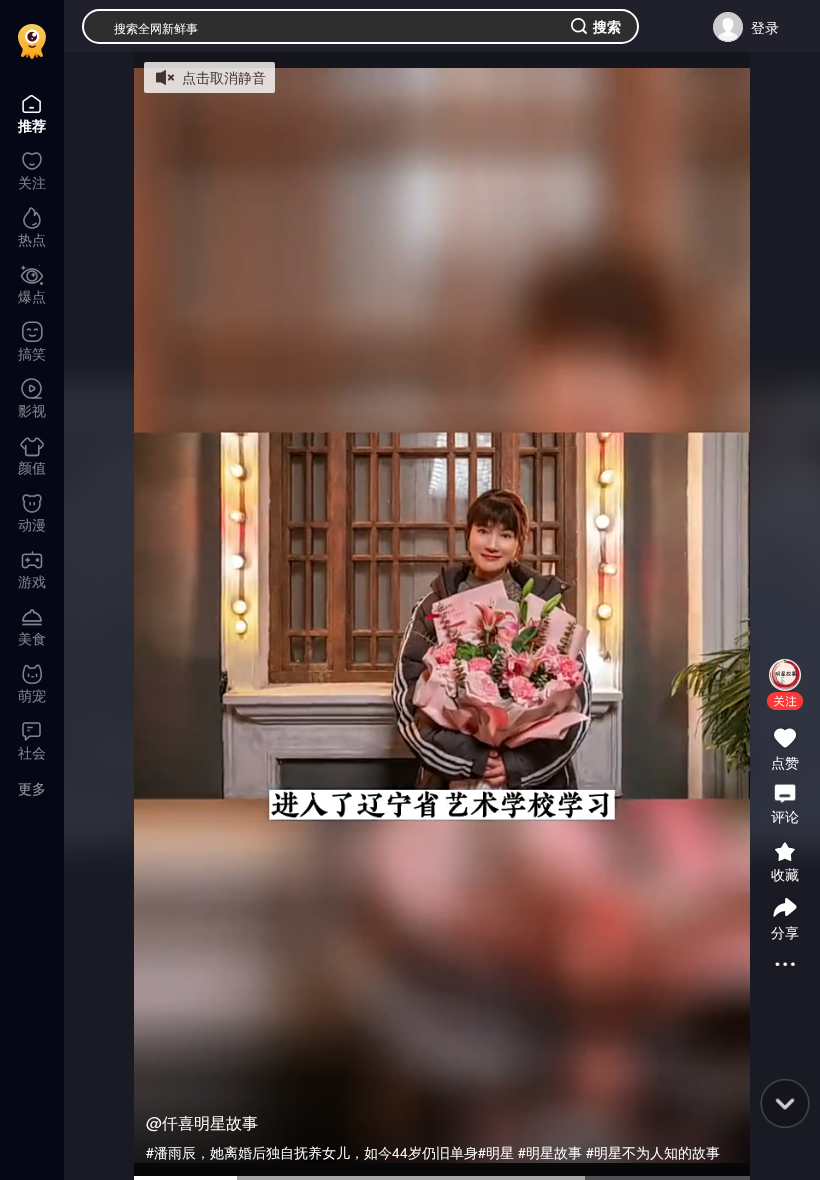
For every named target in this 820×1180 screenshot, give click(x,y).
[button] (785, 701)
